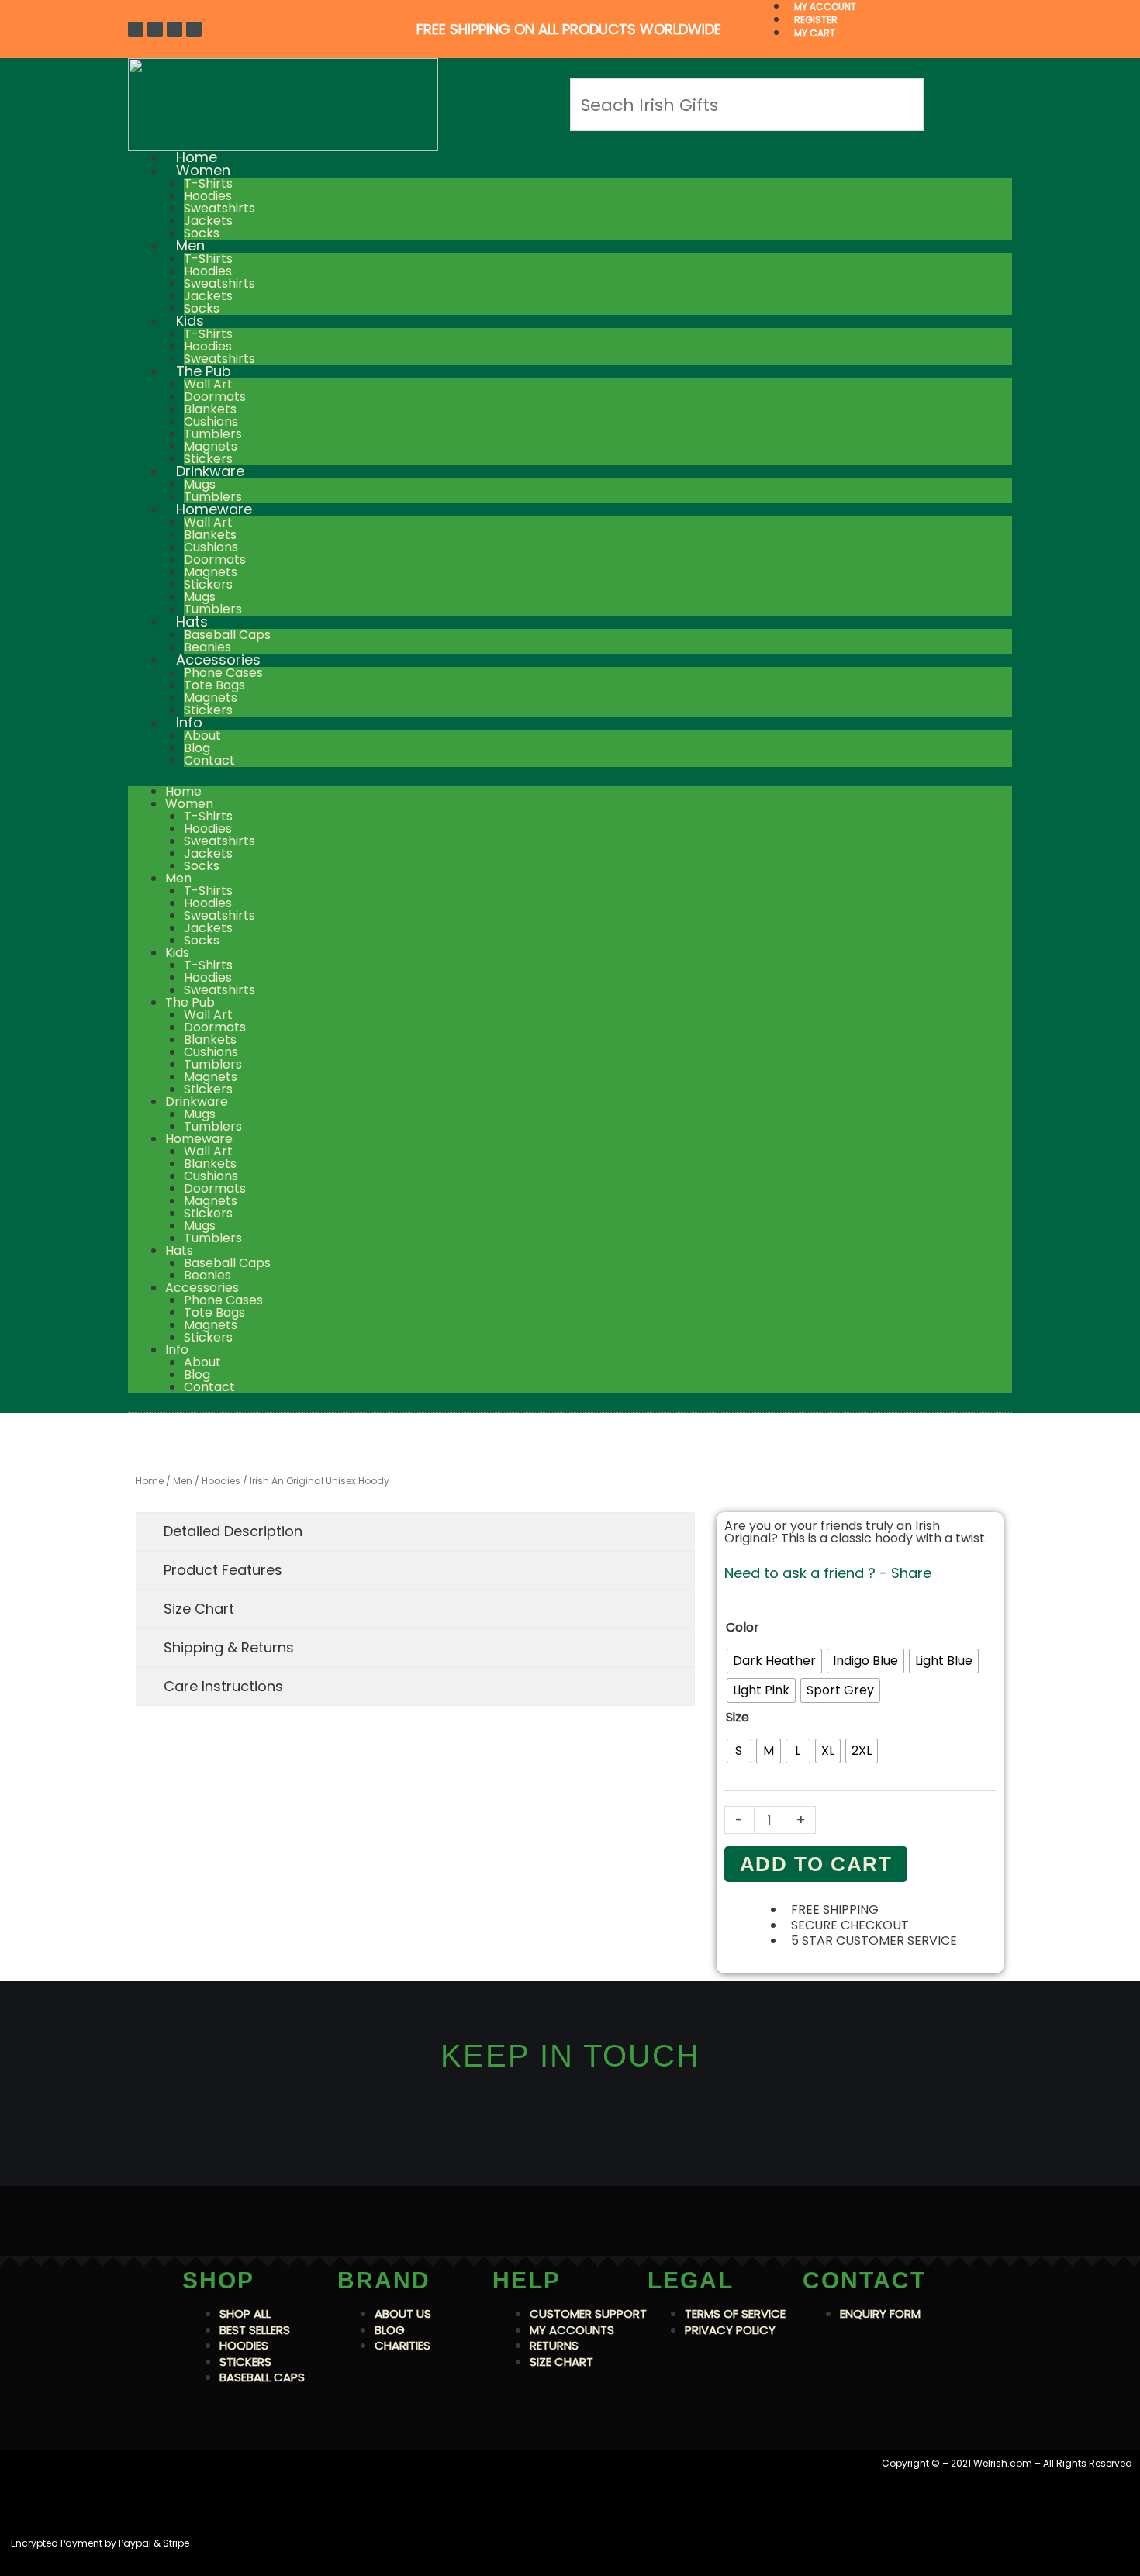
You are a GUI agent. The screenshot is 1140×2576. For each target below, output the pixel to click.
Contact (209, 760)
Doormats (215, 397)
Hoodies (208, 196)
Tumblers (213, 434)
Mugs (200, 484)
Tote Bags (214, 685)
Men (190, 245)
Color (743, 1627)
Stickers (208, 584)
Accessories (218, 660)
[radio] (774, 1661)
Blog (197, 748)
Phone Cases (223, 673)
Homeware (214, 509)
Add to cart (816, 1864)
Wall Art (208, 384)
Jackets (208, 221)
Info (189, 722)
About (202, 736)
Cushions (211, 421)
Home (183, 791)
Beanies (207, 1275)
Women (203, 170)
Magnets (211, 446)
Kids (190, 321)
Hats (192, 622)
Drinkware (210, 471)
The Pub (204, 371)
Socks (202, 866)
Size (738, 1717)
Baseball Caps (227, 635)
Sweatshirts (219, 208)
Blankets (210, 409)
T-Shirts (208, 183)
